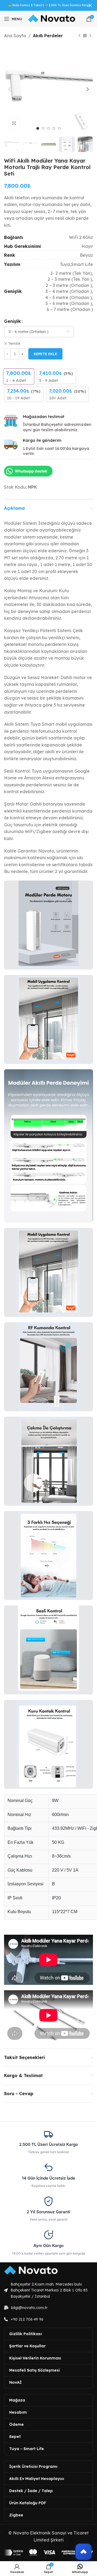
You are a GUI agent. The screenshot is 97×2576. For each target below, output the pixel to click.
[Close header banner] (90, 5)
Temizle (14, 343)
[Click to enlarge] (14, 124)
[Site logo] (52, 19)
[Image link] (31, 2270)
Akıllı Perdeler (48, 36)
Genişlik (13, 321)
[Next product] (90, 36)
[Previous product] (79, 36)
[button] (84, 2552)
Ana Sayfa (15, 36)
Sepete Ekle (45, 354)
